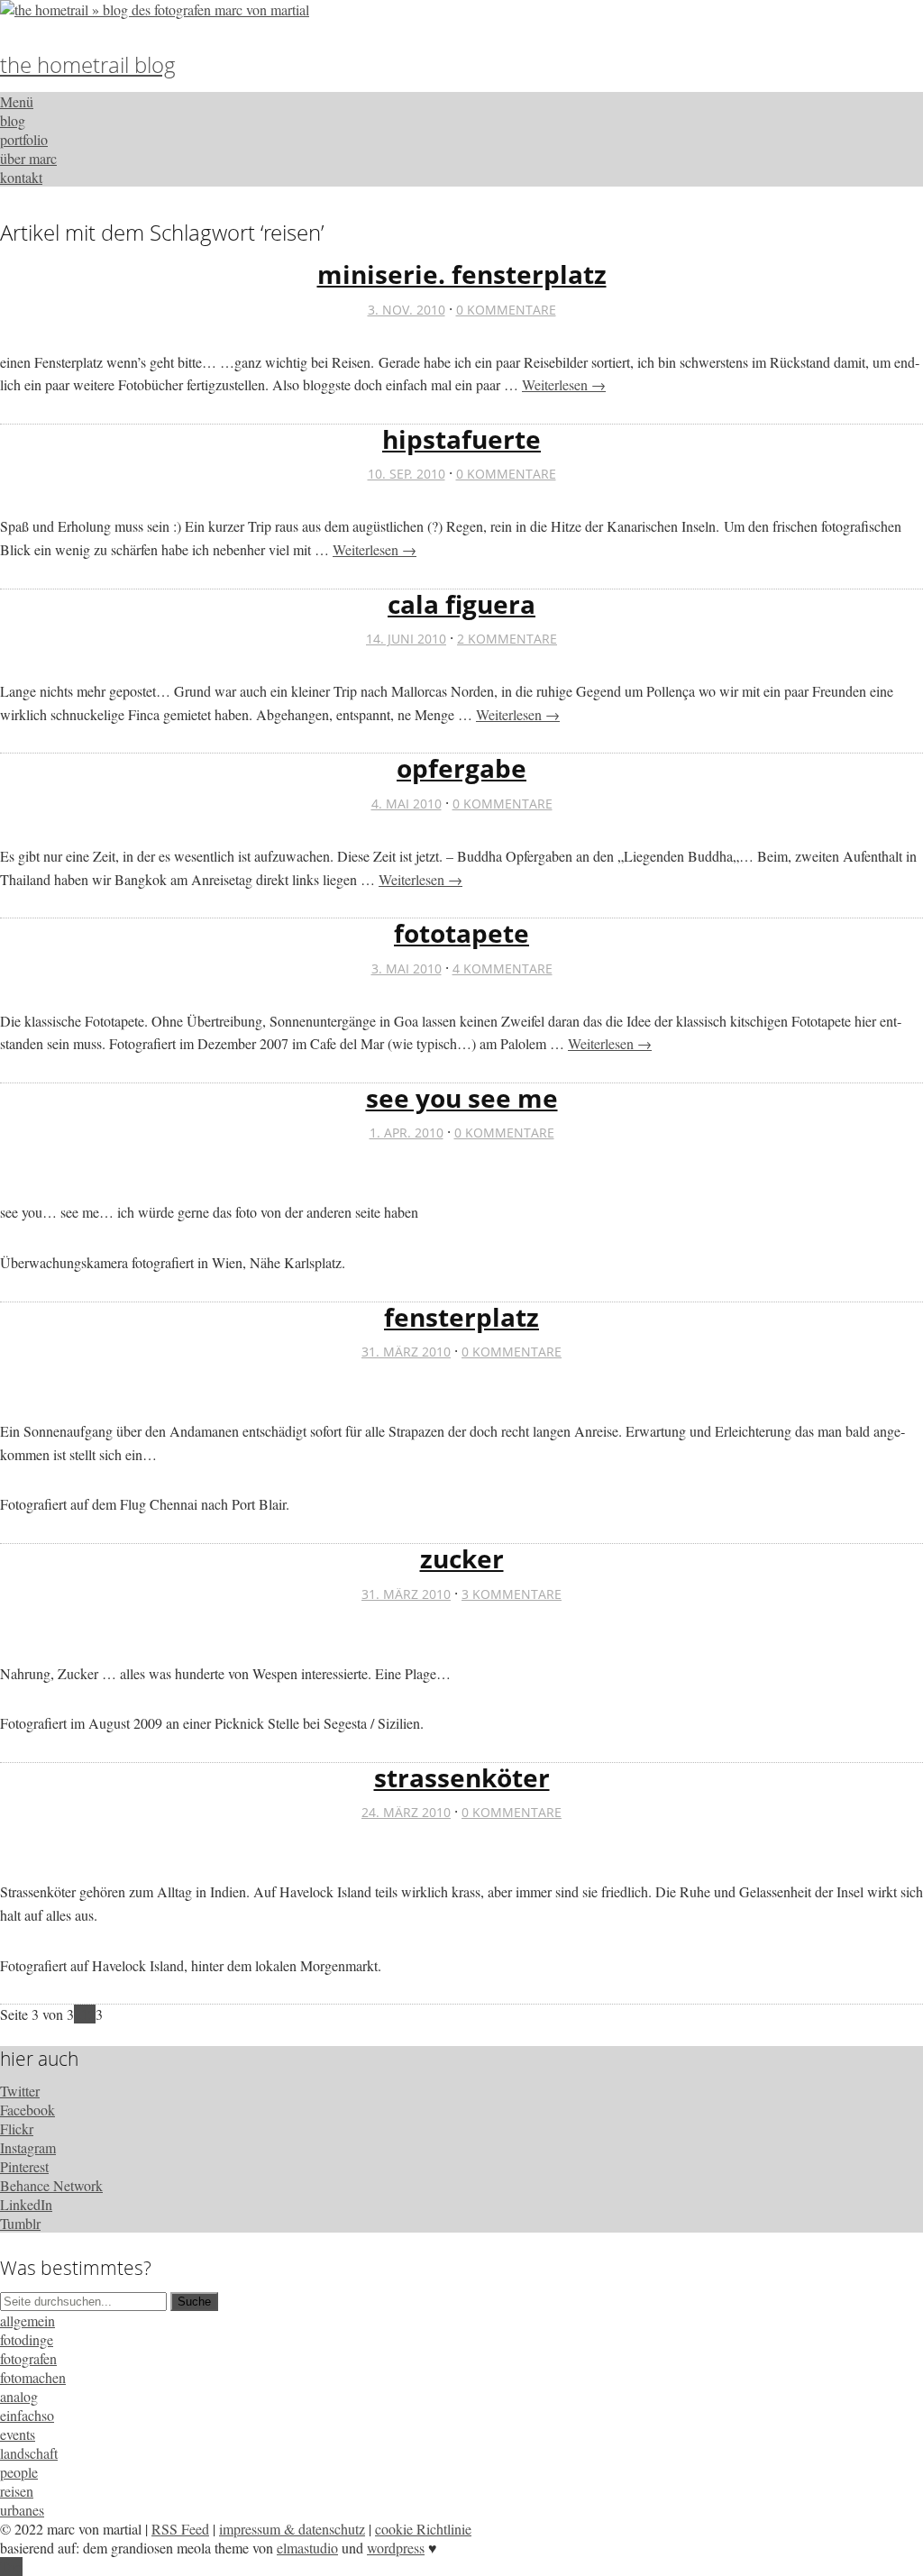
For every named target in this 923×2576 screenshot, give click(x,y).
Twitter (20, 2091)
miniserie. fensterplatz (462, 274)
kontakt (21, 177)
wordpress (396, 2548)
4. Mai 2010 (407, 804)
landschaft (29, 2453)
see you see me (462, 1098)
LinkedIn (26, 2204)
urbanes (22, 2510)
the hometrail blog (88, 64)
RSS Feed (180, 2529)
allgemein (27, 2320)
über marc (28, 158)
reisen (17, 2491)
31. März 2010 (406, 1352)
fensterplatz (461, 1317)
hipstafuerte (461, 439)
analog (19, 2396)
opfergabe (461, 768)
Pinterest (24, 2166)
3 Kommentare (512, 1594)
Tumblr (20, 2223)
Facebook (27, 2110)
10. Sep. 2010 (407, 474)
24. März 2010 (406, 1812)
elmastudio (307, 2548)
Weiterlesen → (564, 384)
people (19, 2472)
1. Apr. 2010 (407, 1133)
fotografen (28, 2358)
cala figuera (461, 604)
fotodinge (27, 2339)
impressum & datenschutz (292, 2529)
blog (13, 120)
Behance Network (51, 2185)
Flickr (17, 2128)
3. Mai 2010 (407, 968)
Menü (17, 101)
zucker (462, 1558)
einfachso (27, 2415)
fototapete (461, 933)
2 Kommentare (507, 639)
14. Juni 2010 (406, 639)
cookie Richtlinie (423, 2529)
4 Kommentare (503, 968)
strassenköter (462, 1777)
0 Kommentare (506, 310)
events (18, 2434)
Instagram (28, 2147)
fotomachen (33, 2377)
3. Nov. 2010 (407, 310)
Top (11, 2567)
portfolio (24, 139)
